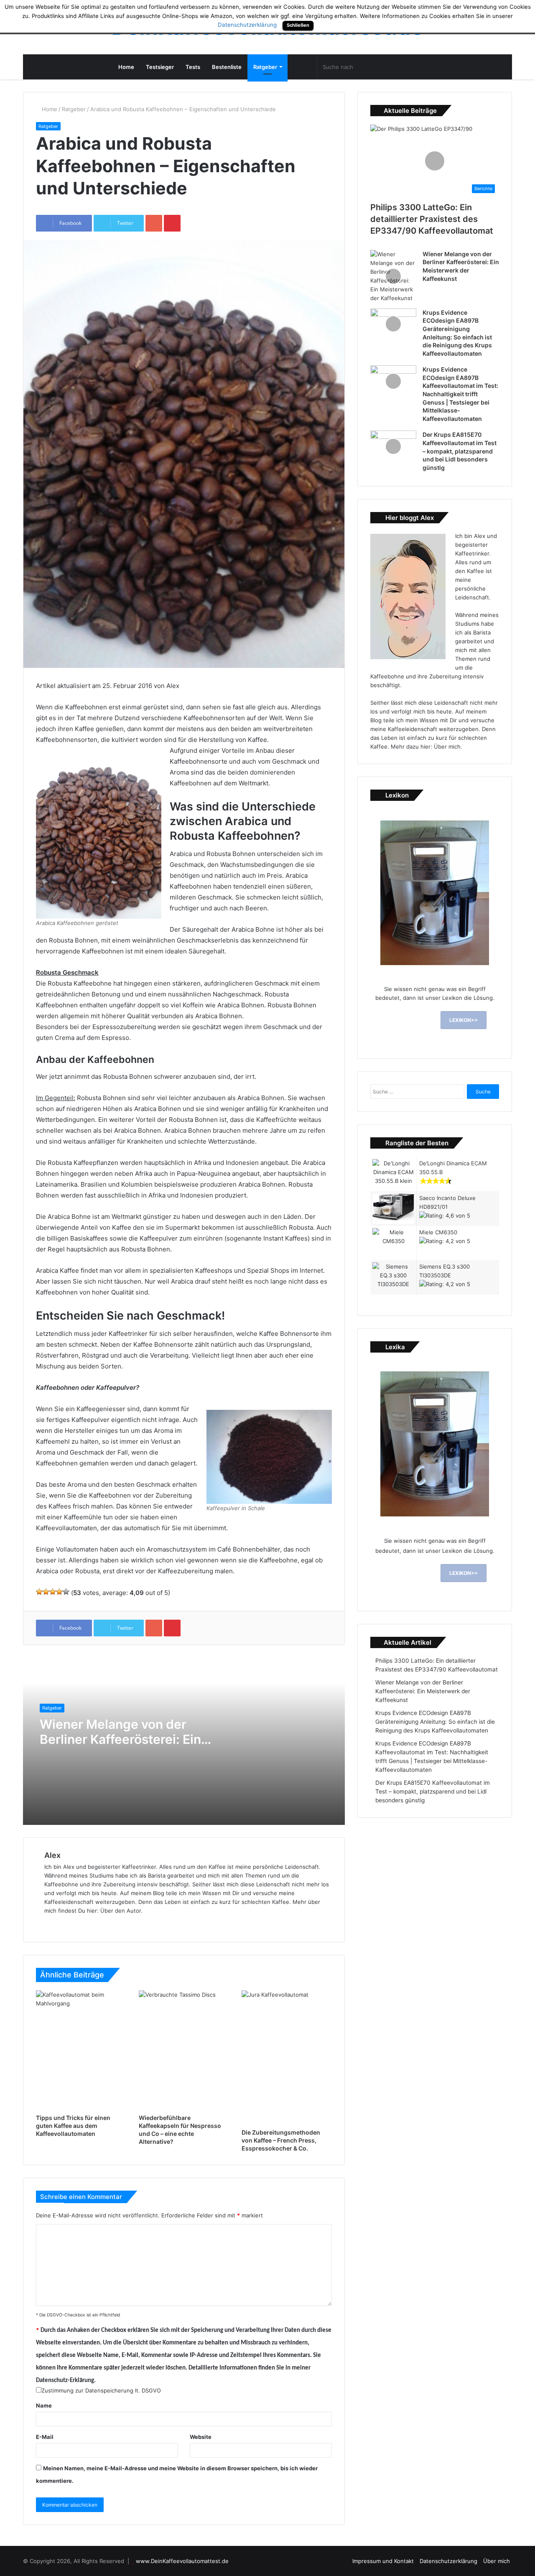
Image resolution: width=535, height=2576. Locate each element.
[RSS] (295, 67)
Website (201, 2437)
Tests (193, 67)
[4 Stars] (59, 1592)
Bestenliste (227, 67)
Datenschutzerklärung (448, 2561)
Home (126, 67)
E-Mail (45, 2437)
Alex (52, 1855)
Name (44, 2405)
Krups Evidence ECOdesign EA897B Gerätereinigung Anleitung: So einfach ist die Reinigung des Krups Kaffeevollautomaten (435, 1722)
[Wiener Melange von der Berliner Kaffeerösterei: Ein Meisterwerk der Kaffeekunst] (393, 276)
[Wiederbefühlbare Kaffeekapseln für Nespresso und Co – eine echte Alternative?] (184, 2051)
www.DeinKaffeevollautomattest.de (182, 2561)
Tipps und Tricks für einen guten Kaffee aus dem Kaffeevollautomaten (73, 2126)
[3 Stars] (53, 1592)
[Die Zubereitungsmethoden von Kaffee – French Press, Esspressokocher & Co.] (287, 2058)
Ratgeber (265, 67)
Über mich (447, 747)
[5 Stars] (66, 1592)
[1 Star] (39, 1592)
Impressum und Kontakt (383, 2561)
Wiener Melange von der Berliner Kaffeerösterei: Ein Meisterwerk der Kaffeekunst (423, 1691)
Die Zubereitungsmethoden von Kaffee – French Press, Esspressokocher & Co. (281, 2140)
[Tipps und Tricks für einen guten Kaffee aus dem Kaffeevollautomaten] (81, 2051)
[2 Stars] (46, 1592)
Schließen (298, 25)
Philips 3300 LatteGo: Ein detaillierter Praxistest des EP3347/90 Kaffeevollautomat (432, 219)
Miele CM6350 (438, 1232)
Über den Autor (121, 1911)
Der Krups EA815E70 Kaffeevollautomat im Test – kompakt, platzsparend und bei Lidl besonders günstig (460, 451)
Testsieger (160, 67)
